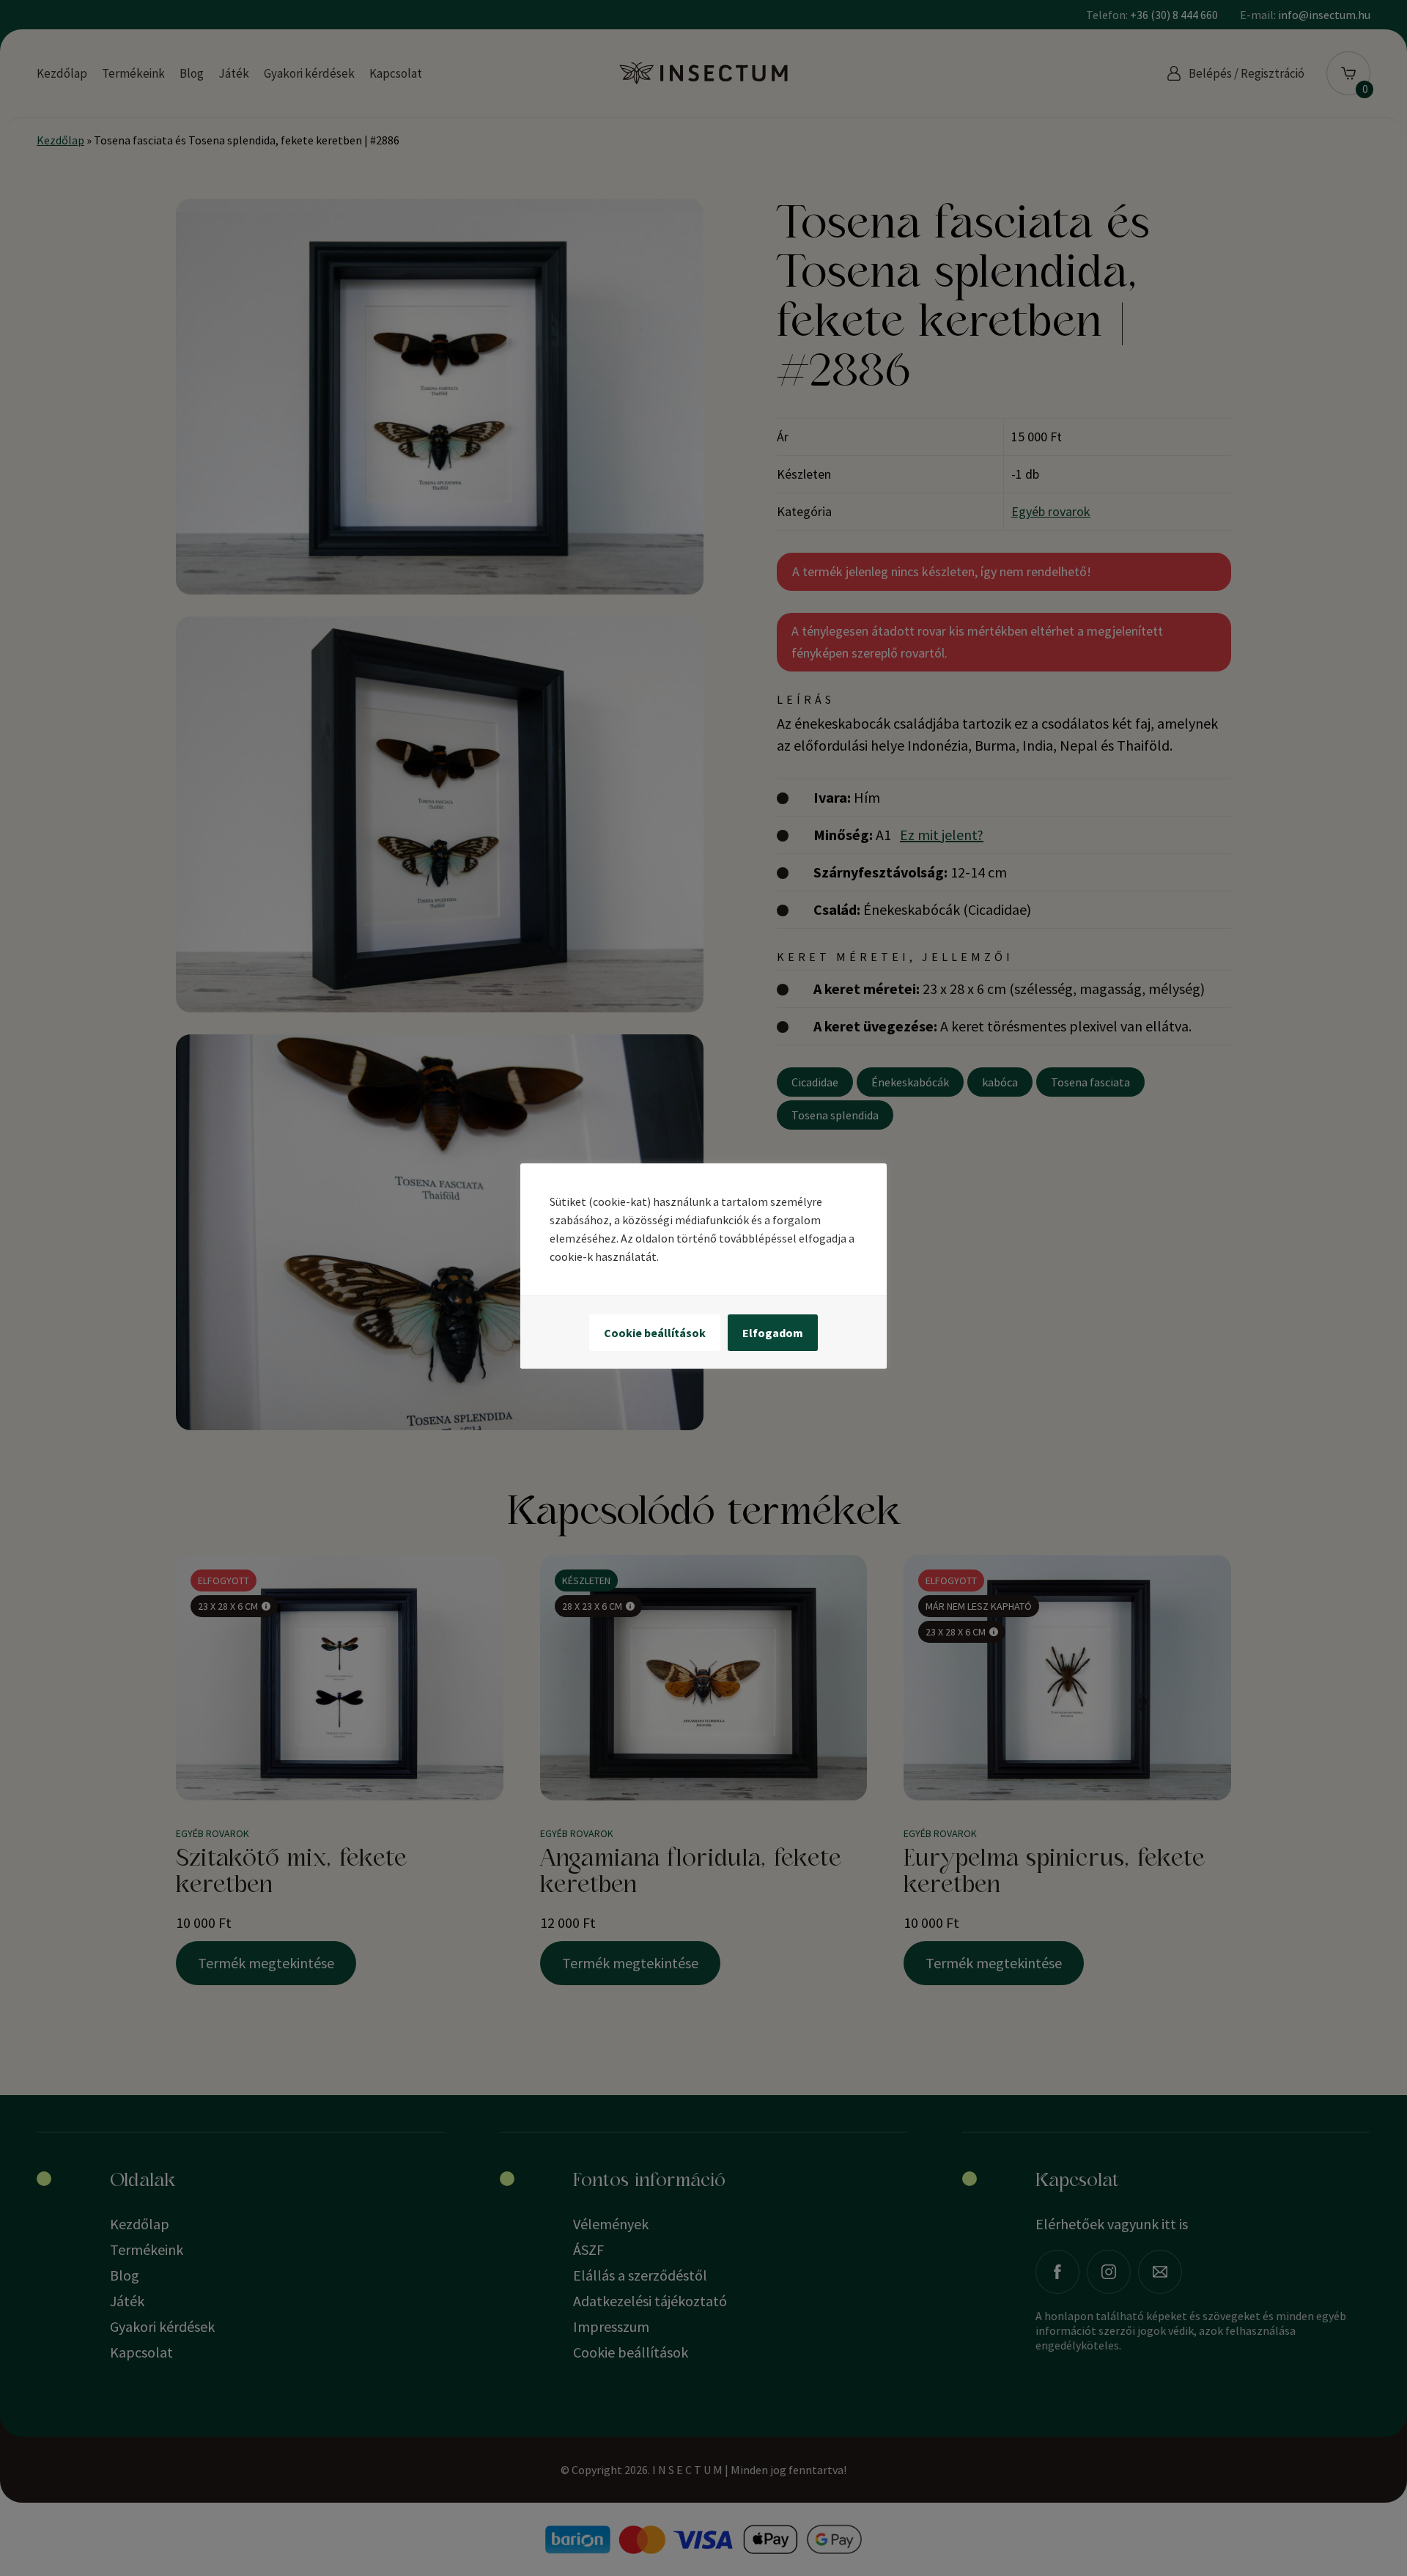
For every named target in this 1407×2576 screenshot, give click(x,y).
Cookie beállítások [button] (655, 1333)
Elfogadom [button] (773, 1333)
